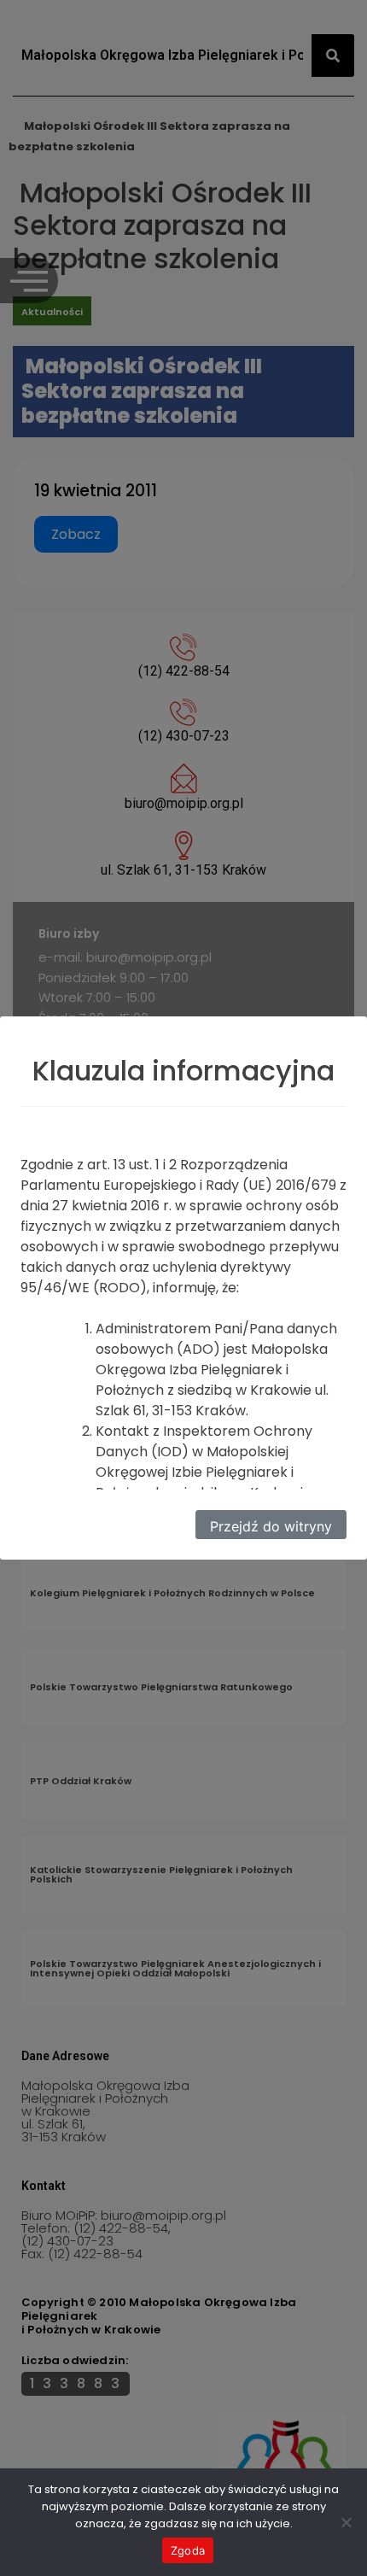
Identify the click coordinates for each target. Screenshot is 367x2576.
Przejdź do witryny (271, 1526)
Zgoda (188, 2550)
